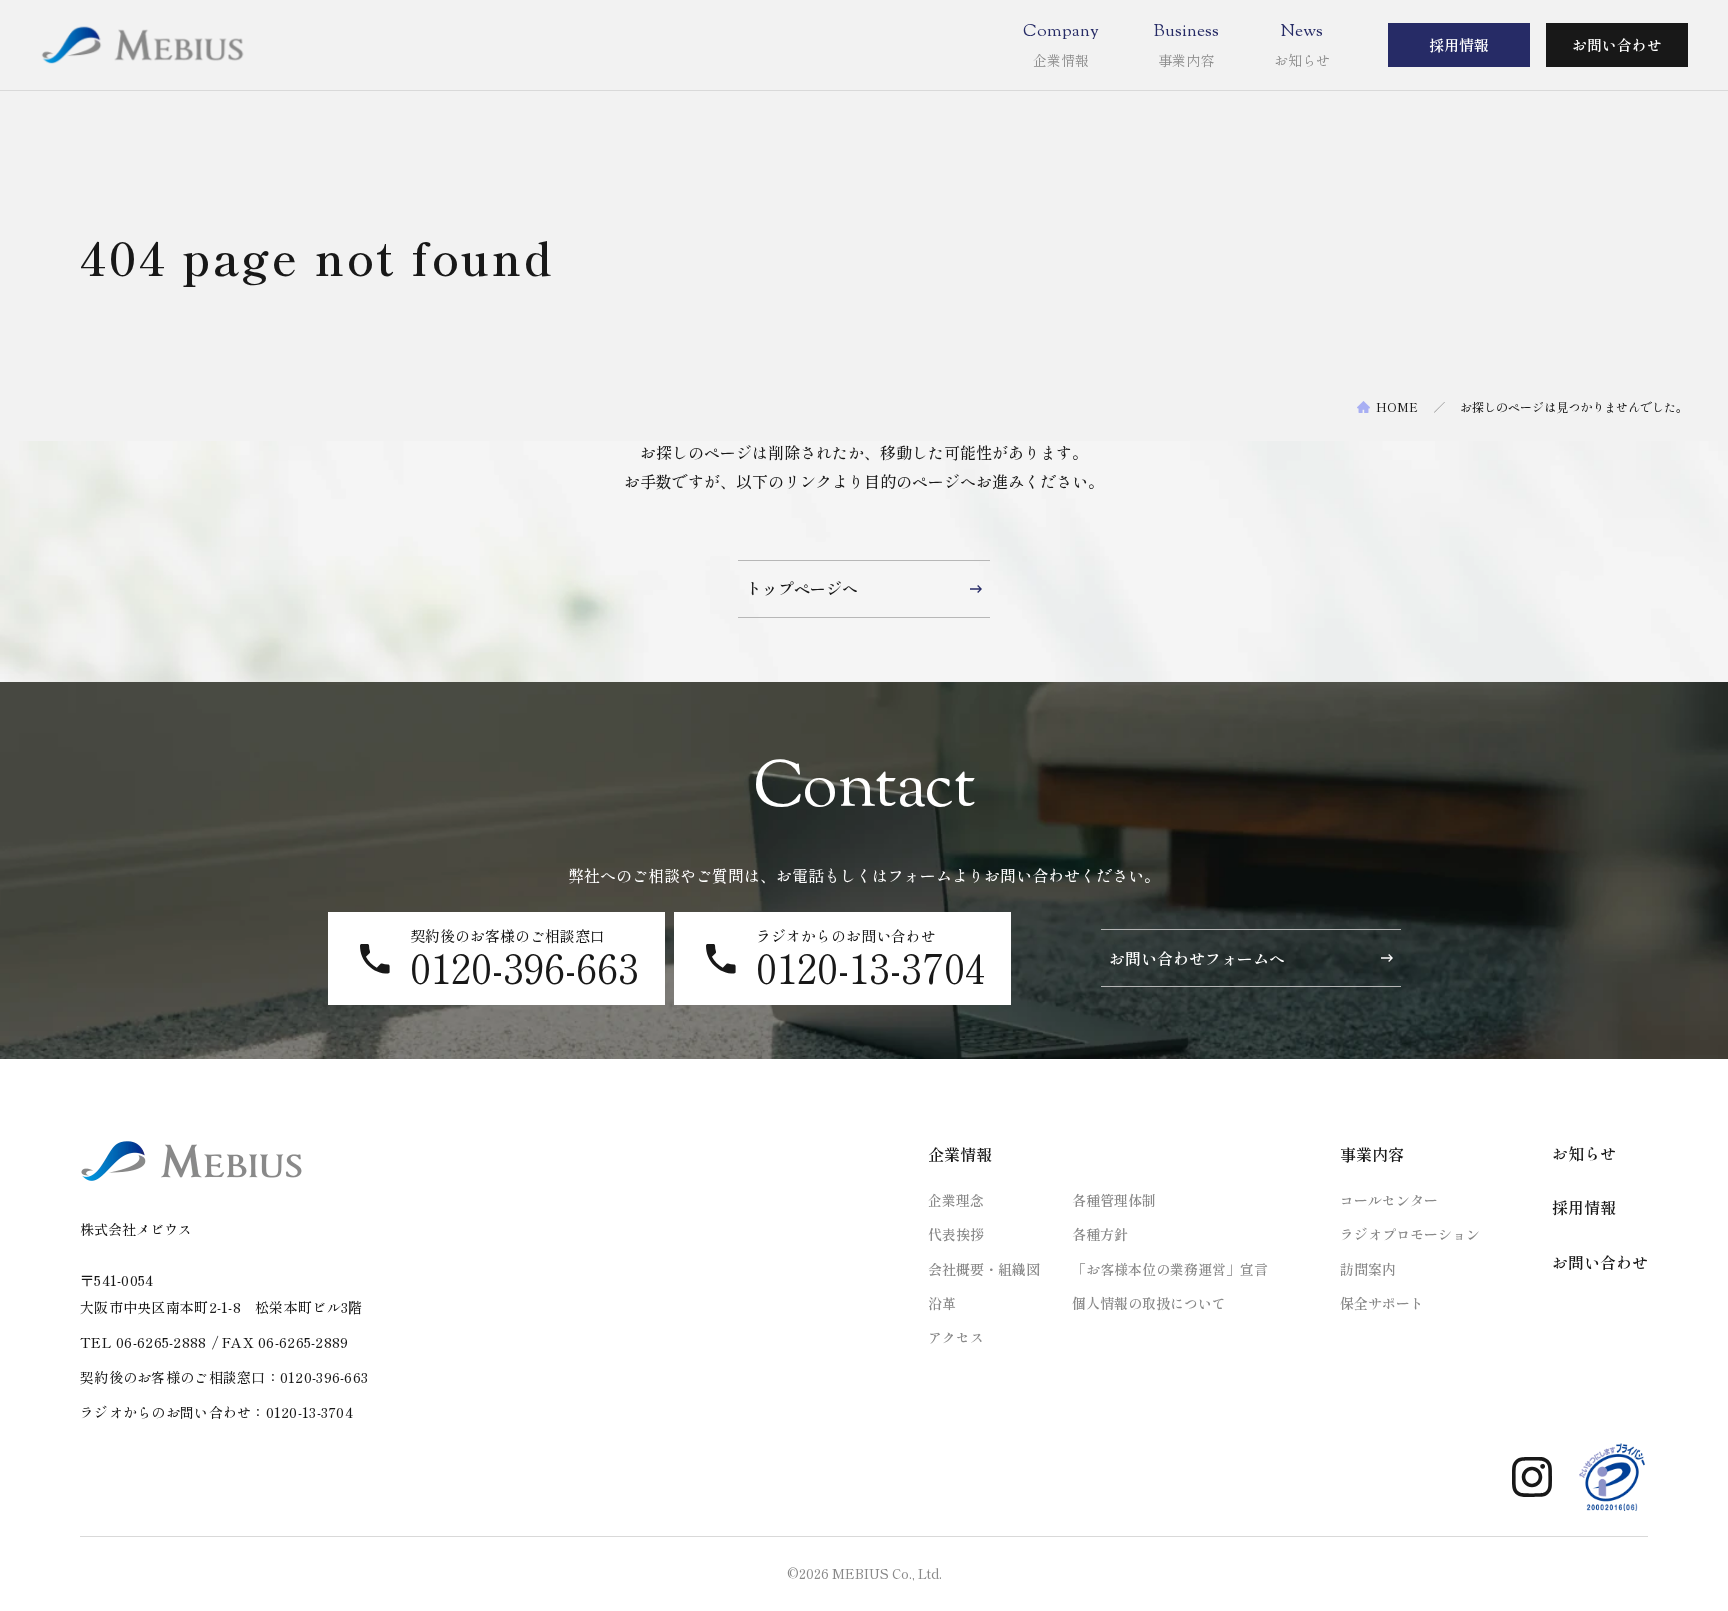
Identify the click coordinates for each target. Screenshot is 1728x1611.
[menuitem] (1060, 45)
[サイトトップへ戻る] (191, 1161)
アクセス (956, 1337)
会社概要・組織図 (984, 1269)
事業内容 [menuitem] (1372, 1154)
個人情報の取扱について (1149, 1303)
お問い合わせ (1617, 44)
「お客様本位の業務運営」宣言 (1170, 1269)
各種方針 (1100, 1234)
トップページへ (802, 588)
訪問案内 (1368, 1269)
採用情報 (1459, 44)
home (1397, 407)
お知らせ (1584, 1153)
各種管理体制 (1114, 1200)
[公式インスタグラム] (1532, 1477)
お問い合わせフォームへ (1197, 958)
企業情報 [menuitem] (960, 1154)
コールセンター (1389, 1200)
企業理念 (956, 1200)
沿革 (942, 1303)
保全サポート (1382, 1303)
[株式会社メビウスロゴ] (142, 45)
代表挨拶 (956, 1234)
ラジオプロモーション (1410, 1234)
